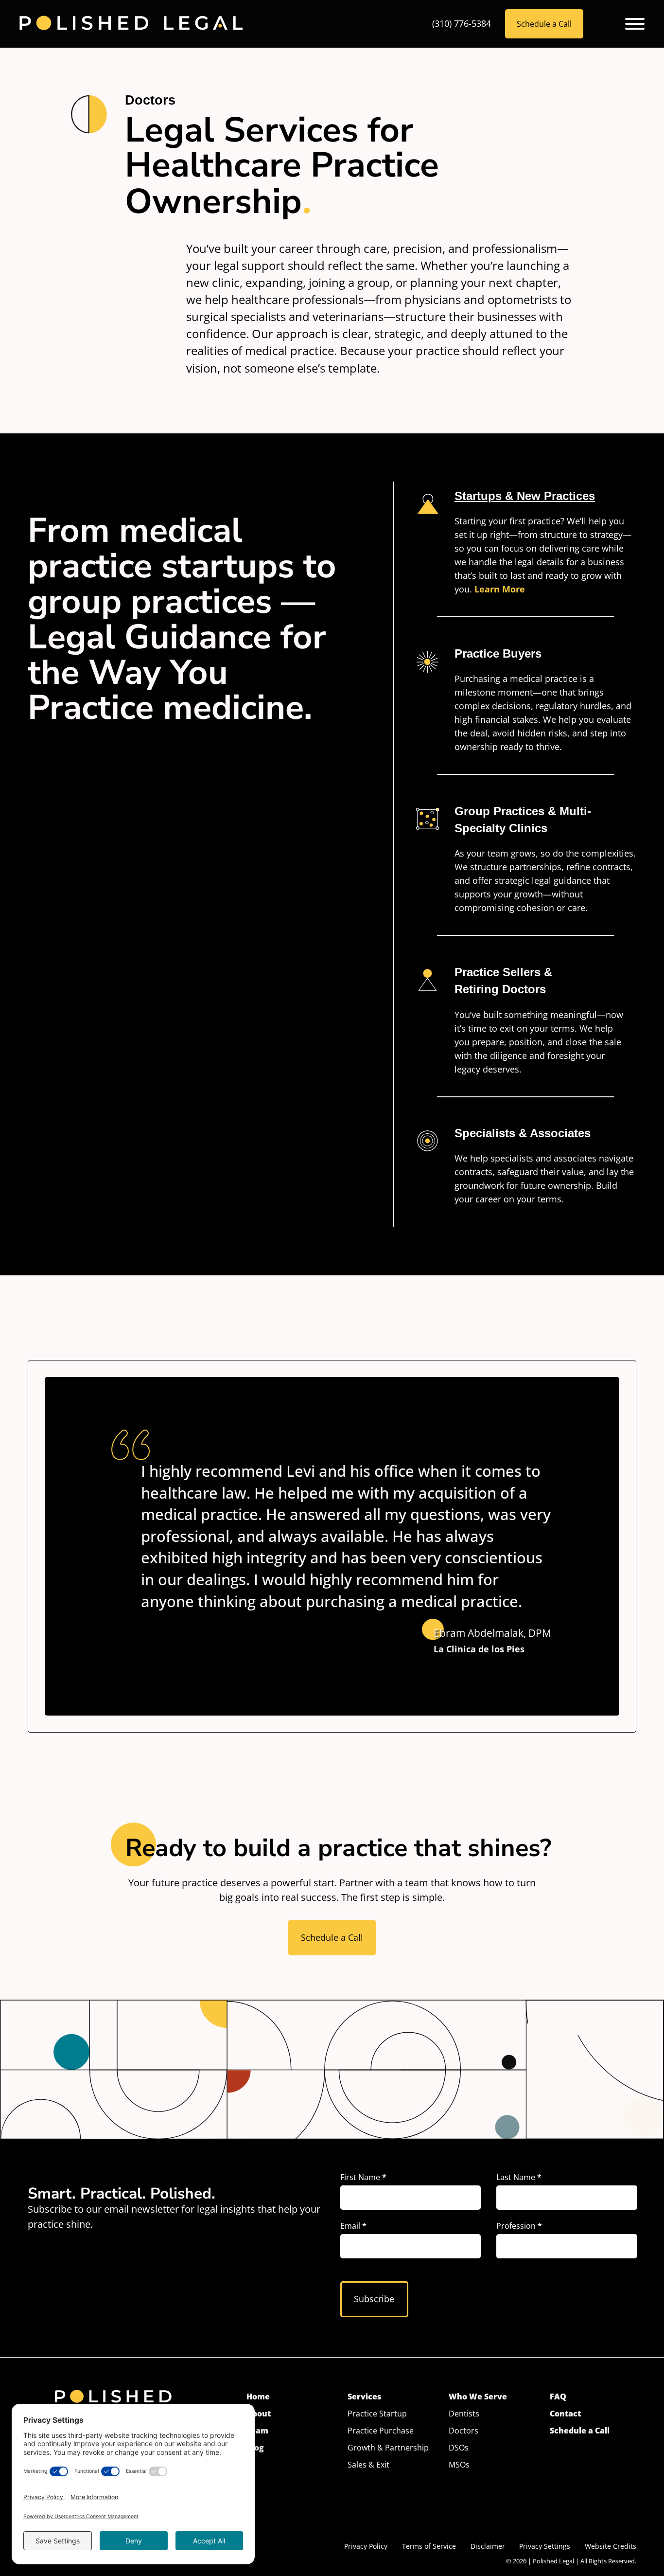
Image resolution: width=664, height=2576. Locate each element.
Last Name (519, 2178)
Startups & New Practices (525, 496)
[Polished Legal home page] (131, 24)
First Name (363, 2178)
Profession (519, 2226)
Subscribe (374, 2299)
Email (353, 2226)
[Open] (635, 24)
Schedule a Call (544, 24)
